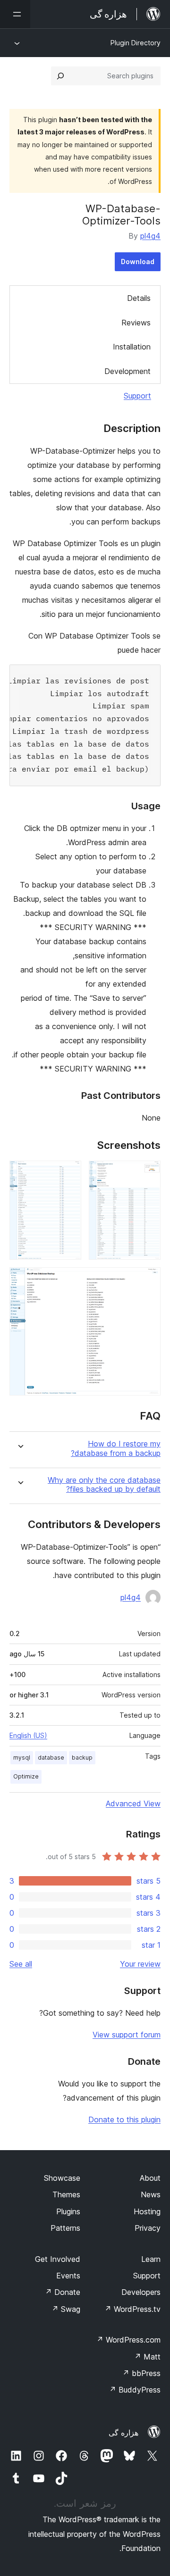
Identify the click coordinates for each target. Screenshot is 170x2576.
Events (68, 2276)
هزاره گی (123, 2433)
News (151, 2194)
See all (21, 1964)
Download (138, 262)
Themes (66, 2194)
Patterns (65, 2228)
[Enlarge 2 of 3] (68, 1173)
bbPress (141, 2373)
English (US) (28, 1735)
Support (137, 396)
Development (127, 371)
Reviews (136, 323)
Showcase (62, 2178)
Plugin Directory (136, 43)
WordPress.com (128, 2340)
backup (82, 1757)
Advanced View (133, 1803)
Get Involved (58, 2259)
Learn (151, 2259)
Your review (140, 1964)
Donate (63, 2292)
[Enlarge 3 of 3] (148, 1280)
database (51, 1757)
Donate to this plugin (124, 2119)
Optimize (26, 1776)
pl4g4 (150, 236)
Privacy (148, 2228)
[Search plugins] (60, 76)
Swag (66, 2309)
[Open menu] (15, 14)
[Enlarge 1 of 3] (148, 1173)
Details (139, 298)
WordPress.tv (132, 2309)
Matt (147, 2357)
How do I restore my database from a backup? (116, 1448)
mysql (22, 1757)
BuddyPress (135, 2390)
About (150, 2178)
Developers (141, 2292)
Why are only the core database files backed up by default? (104, 1485)
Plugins (68, 2211)
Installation (132, 347)
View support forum (127, 2035)
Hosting (147, 2211)
